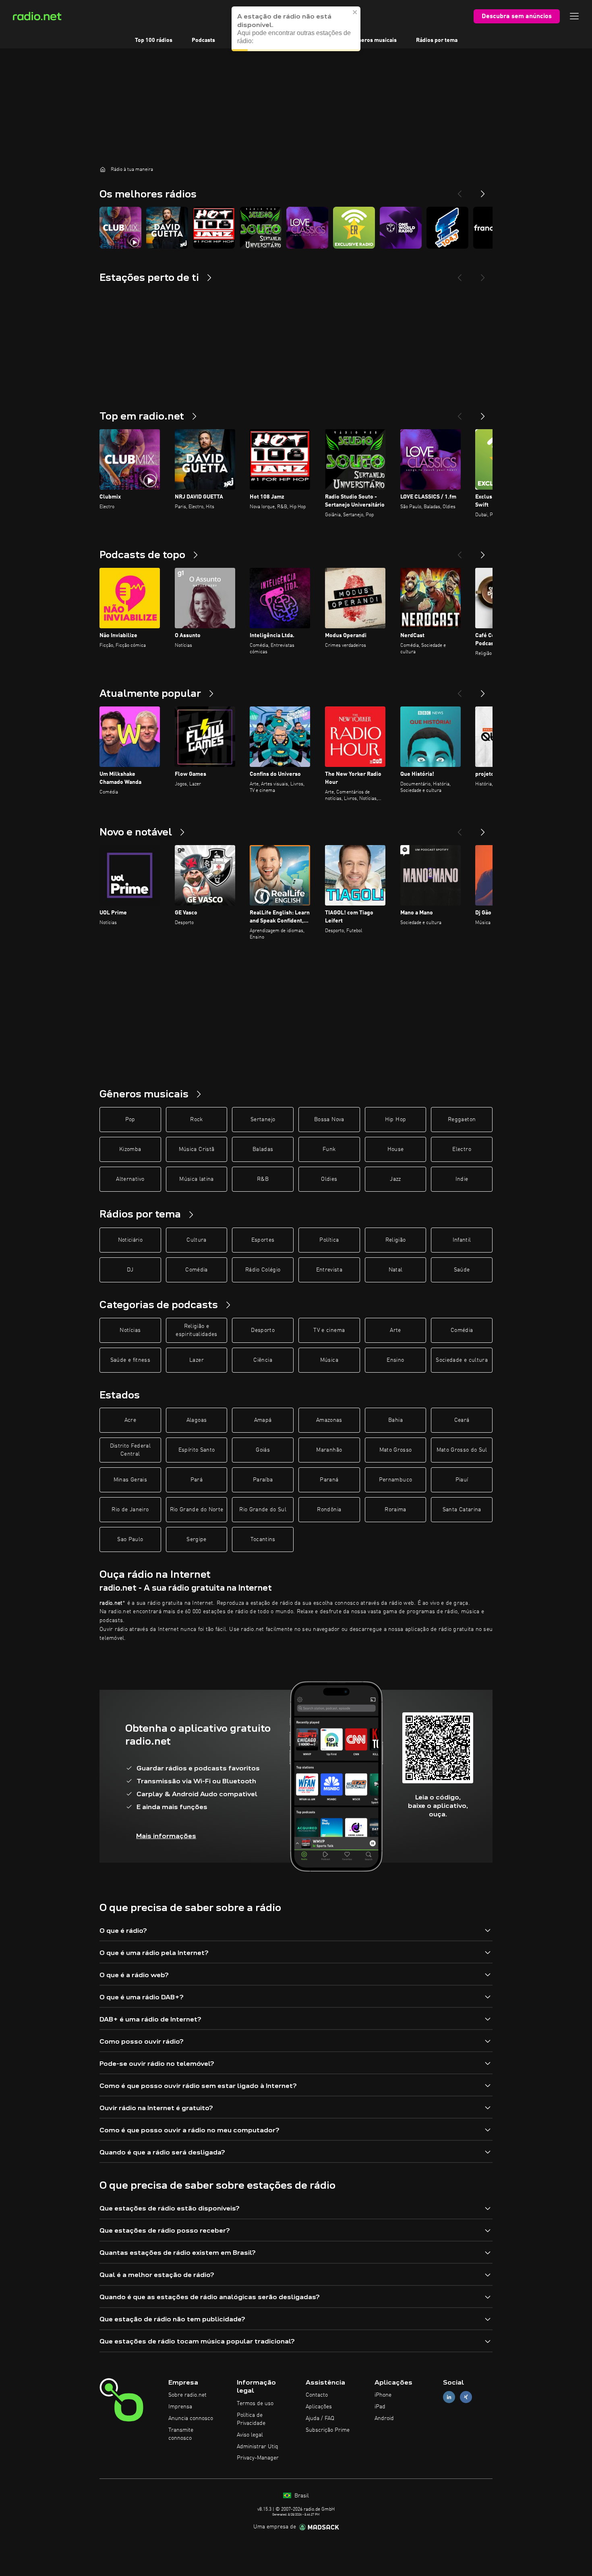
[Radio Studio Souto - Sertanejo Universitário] (261, 228)
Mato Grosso (396, 1450)
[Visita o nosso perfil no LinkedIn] (449, 2397)
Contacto (317, 2395)
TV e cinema (329, 1330)
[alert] (296, 29)
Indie (462, 1179)
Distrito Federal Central (130, 1450)
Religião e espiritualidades (197, 1330)
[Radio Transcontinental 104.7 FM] (447, 228)
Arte (395, 1330)
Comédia (196, 1270)
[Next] (483, 191)
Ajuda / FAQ (320, 2418)
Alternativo (130, 1179)
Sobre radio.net (187, 2395)
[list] (296, 228)
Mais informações (166, 1836)
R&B (263, 1179)
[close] (355, 12)
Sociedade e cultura (462, 1360)
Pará (197, 1480)
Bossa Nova (329, 1120)
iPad (380, 2407)
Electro (462, 1149)
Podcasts (203, 40)
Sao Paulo (130, 1539)
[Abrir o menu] (574, 16)
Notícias (130, 1330)
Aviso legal (250, 2435)
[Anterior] (460, 413)
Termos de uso (255, 2404)
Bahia (395, 1420)
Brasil (301, 2496)
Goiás (263, 1450)
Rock (196, 1120)
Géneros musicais (374, 40)
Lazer (197, 1360)
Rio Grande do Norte (197, 1510)
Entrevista (329, 1270)
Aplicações (319, 2407)
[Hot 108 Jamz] (214, 228)
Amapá (263, 1420)
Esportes (263, 1240)
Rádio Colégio (263, 1270)
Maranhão (329, 1450)
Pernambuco (396, 1480)
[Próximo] (483, 413)
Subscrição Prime (328, 2430)
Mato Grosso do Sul (462, 1450)
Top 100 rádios (154, 40)
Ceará (462, 1420)
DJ (130, 1270)
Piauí (462, 1480)
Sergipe (196, 1539)
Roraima (395, 1510)
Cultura (196, 1240)
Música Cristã (197, 1149)
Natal (396, 1270)
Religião (396, 1240)
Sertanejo (263, 1120)
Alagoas (197, 1420)
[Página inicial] (103, 169)
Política (329, 1240)
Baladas (263, 1149)
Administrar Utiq (258, 2447)
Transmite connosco (181, 2434)
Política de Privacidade (251, 2419)
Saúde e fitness (130, 1360)
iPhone (383, 2395)
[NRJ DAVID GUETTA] (167, 228)
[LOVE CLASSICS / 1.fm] (307, 228)
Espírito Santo (197, 1450)
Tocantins (263, 1539)
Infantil (462, 1240)
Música (329, 1360)
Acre (130, 1420)
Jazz (395, 1179)
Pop (130, 1120)
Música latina (197, 1179)
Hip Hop (395, 1120)
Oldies (329, 1179)
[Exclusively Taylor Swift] (354, 228)
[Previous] (460, 191)
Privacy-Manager (258, 2458)
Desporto (263, 1330)
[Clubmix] (120, 228)
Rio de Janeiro (130, 1510)
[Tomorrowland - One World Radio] (401, 228)
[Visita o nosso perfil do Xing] (466, 2397)
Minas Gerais (130, 1480)
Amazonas (329, 1420)
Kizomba (130, 1149)
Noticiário (130, 1240)
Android (384, 2418)
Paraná (329, 1480)
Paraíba (263, 1480)
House (396, 1149)
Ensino (395, 1360)
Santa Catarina (462, 1510)
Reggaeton (462, 1120)
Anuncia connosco (191, 2418)
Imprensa (180, 2407)
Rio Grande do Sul (263, 1510)
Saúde (462, 1270)
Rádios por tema (437, 40)
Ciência (263, 1360)
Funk (329, 1149)
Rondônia (329, 1510)
